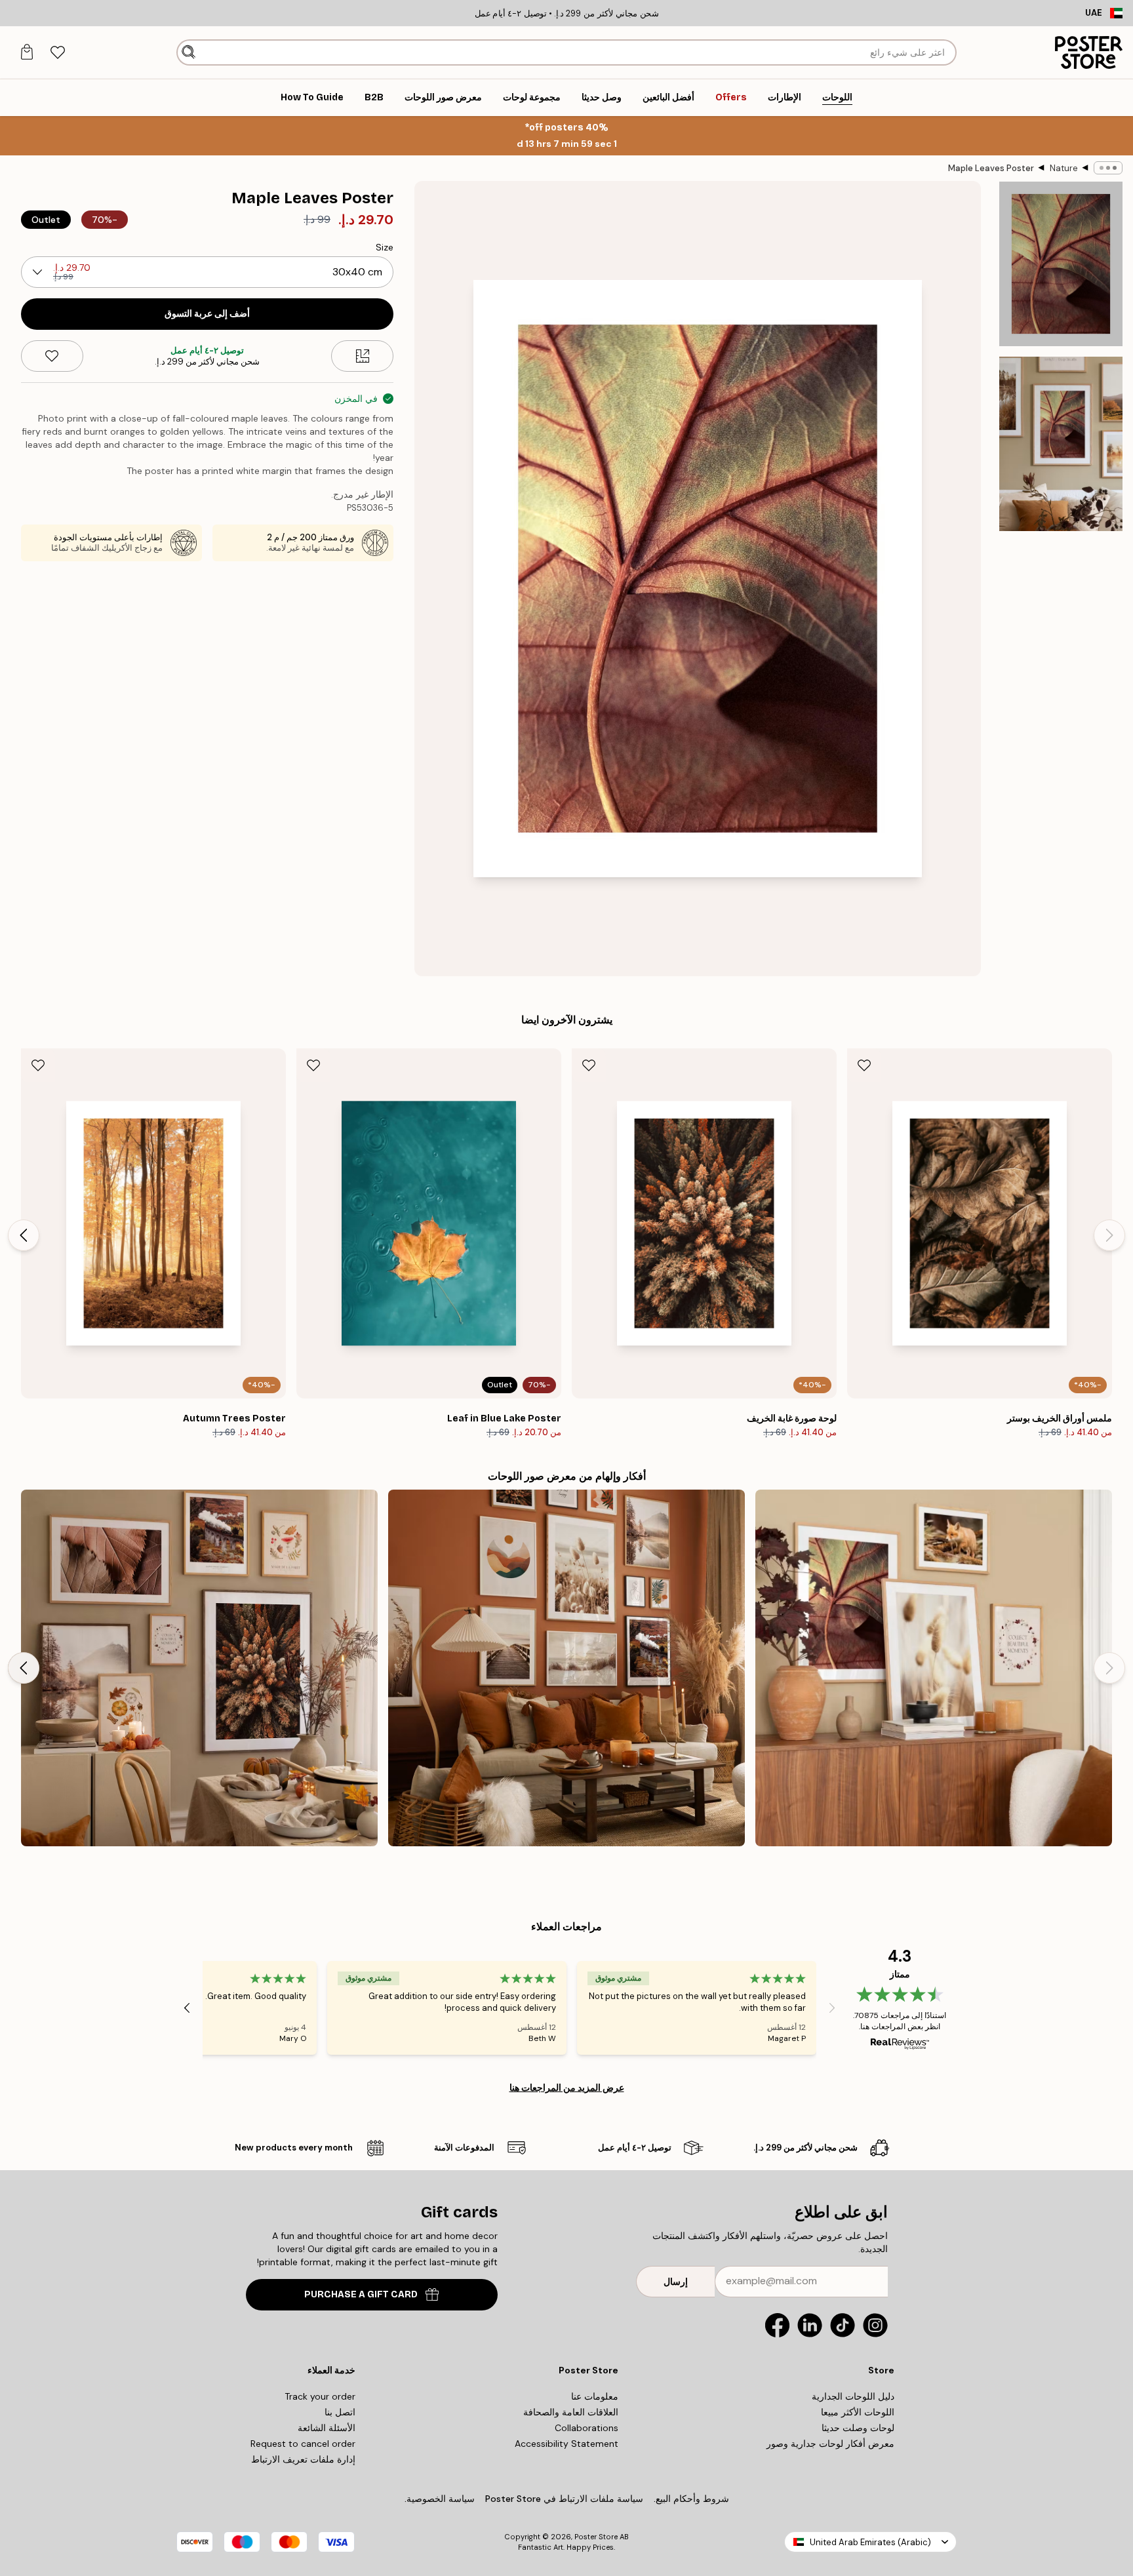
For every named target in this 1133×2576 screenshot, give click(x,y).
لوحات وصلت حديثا (858, 2428)
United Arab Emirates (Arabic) (870, 2542)
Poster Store (596, 2537)
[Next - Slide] (24, 1235)
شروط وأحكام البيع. (691, 2499)
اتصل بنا (340, 2412)
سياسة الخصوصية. (440, 2499)
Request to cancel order (303, 2444)
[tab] (57, 53)
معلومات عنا (595, 2396)
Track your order (320, 2396)
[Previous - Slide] (1109, 1235)
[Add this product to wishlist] (52, 356)
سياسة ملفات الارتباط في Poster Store (564, 2499)
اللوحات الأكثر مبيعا (858, 2412)
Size (385, 247)
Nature (1064, 168)
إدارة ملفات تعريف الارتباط (303, 2459)
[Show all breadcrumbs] (1108, 168)
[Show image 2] (1061, 444)
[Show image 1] (1061, 264)
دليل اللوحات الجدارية (853, 2396)
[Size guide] (362, 356)
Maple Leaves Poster (991, 168)
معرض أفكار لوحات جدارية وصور (830, 2444)
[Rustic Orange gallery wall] (566, 1668)
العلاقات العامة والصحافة (571, 2412)
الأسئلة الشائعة (327, 2428)
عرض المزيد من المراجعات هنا (567, 2088)
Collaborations (586, 2428)
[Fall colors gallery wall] (199, 1668)
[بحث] (189, 52)
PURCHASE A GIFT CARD (361, 2294)
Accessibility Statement (566, 2444)
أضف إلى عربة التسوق (207, 314)
